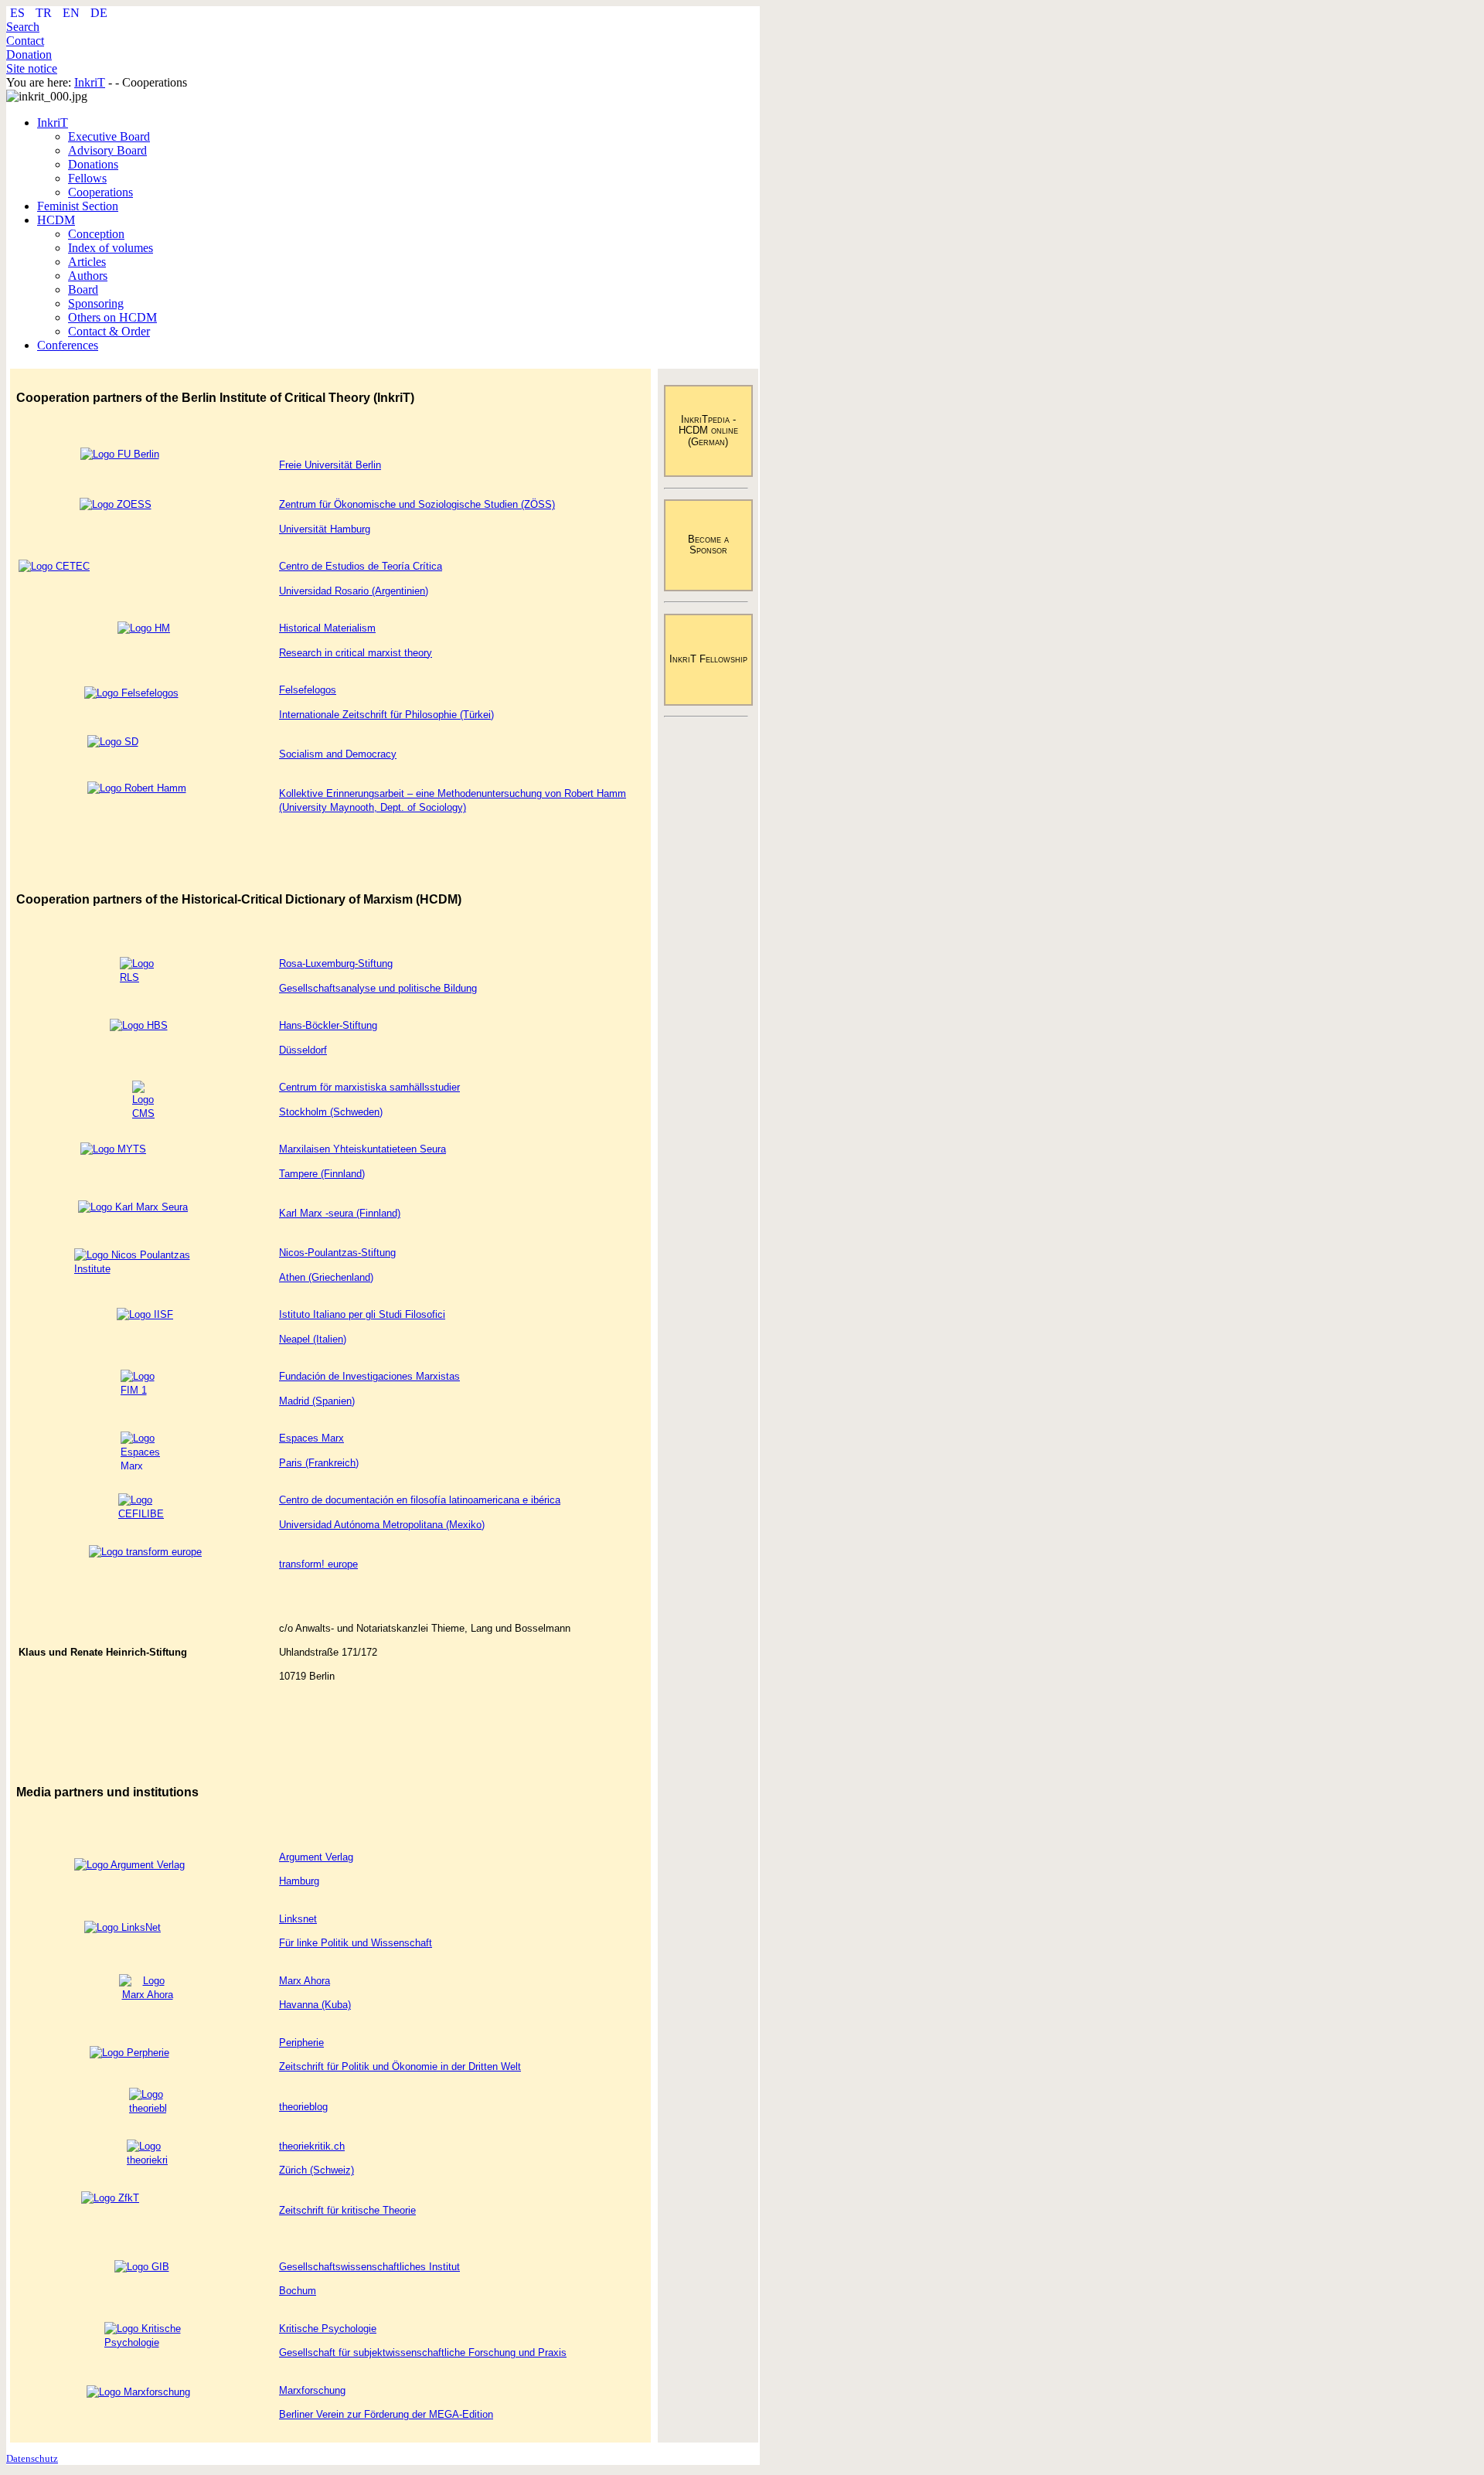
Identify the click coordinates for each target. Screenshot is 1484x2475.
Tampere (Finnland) (322, 1174)
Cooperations (100, 192)
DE (99, 13)
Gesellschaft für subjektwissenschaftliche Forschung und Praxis (423, 2352)
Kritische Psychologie (328, 2329)
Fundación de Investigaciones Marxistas (369, 1376)
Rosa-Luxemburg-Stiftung (336, 963)
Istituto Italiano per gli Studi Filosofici (362, 1314)
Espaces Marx (311, 1438)
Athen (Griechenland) (326, 1277)
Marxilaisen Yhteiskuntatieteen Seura (362, 1149)
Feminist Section (78, 206)
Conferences (68, 345)
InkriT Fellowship (708, 659)
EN (73, 13)
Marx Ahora (305, 1981)
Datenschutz (32, 2458)
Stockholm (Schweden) (331, 1112)
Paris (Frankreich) (319, 1463)
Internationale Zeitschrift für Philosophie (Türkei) (386, 715)
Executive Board (109, 136)
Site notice (32, 68)
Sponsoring (96, 303)
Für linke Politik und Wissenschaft (356, 1943)
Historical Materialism (327, 628)
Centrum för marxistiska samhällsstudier (369, 1087)
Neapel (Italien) (313, 1339)
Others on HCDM (112, 317)
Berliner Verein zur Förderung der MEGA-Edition (386, 2414)
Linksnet (298, 1919)
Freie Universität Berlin (330, 465)
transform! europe (318, 1564)
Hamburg (299, 1881)
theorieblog (303, 2107)
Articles (87, 262)
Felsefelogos (308, 690)
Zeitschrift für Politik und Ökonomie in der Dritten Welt (400, 2066)
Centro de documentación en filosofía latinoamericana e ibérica (420, 1500)
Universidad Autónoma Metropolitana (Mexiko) (382, 1525)
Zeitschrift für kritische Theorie (347, 2210)
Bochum (298, 2291)
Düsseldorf (303, 1050)
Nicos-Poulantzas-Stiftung (337, 1253)
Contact (25, 41)
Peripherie (301, 2043)
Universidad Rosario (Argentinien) (354, 591)
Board (83, 289)
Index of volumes (111, 248)
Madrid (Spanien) (317, 1401)
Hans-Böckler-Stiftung (328, 1025)
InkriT (53, 123)
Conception (96, 234)
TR (45, 13)
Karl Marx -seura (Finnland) (340, 1213)
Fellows (87, 178)
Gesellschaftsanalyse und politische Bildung (378, 988)
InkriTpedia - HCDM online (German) (708, 431)
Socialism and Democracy (338, 754)
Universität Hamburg (325, 529)
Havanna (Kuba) (315, 2005)
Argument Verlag (316, 1857)
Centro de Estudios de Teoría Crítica (361, 566)
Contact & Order (109, 331)
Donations (93, 164)
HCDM (56, 220)
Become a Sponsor (708, 545)
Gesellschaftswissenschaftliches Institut (369, 2267)
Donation (29, 54)
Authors (88, 276)
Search (23, 27)
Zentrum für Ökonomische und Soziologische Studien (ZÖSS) (417, 504)
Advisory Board (107, 150)
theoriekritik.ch (312, 2146)
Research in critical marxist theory (356, 653)
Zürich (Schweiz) (317, 2170)
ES (19, 13)
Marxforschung (312, 2390)
